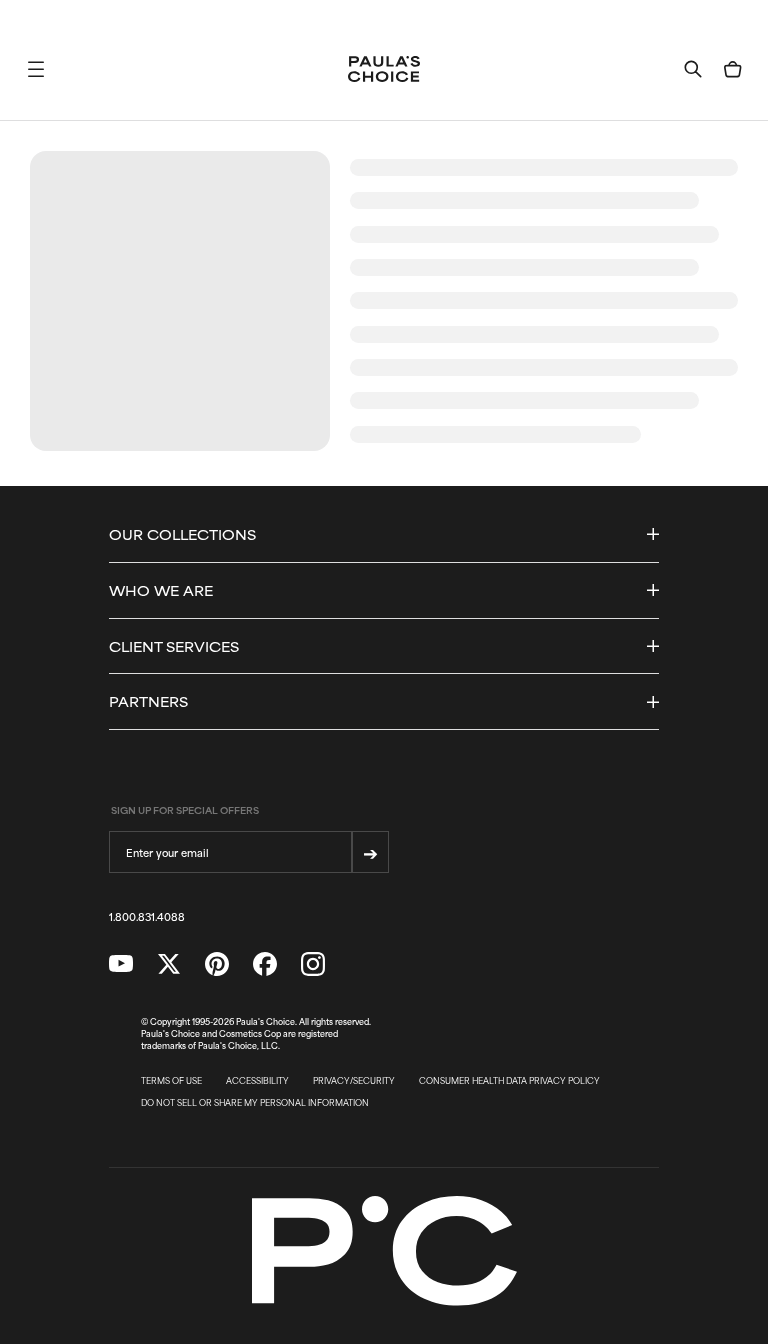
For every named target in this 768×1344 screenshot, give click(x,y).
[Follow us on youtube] (121, 964)
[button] (36, 69)
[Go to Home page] (384, 69)
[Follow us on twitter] (169, 964)
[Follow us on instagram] (313, 964)
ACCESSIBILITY (257, 1081)
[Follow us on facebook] (265, 964)
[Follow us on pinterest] (217, 964)
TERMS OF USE (171, 1081)
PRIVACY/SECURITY (354, 1081)
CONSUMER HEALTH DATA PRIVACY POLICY (509, 1081)
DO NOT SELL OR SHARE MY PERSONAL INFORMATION (255, 1103)
